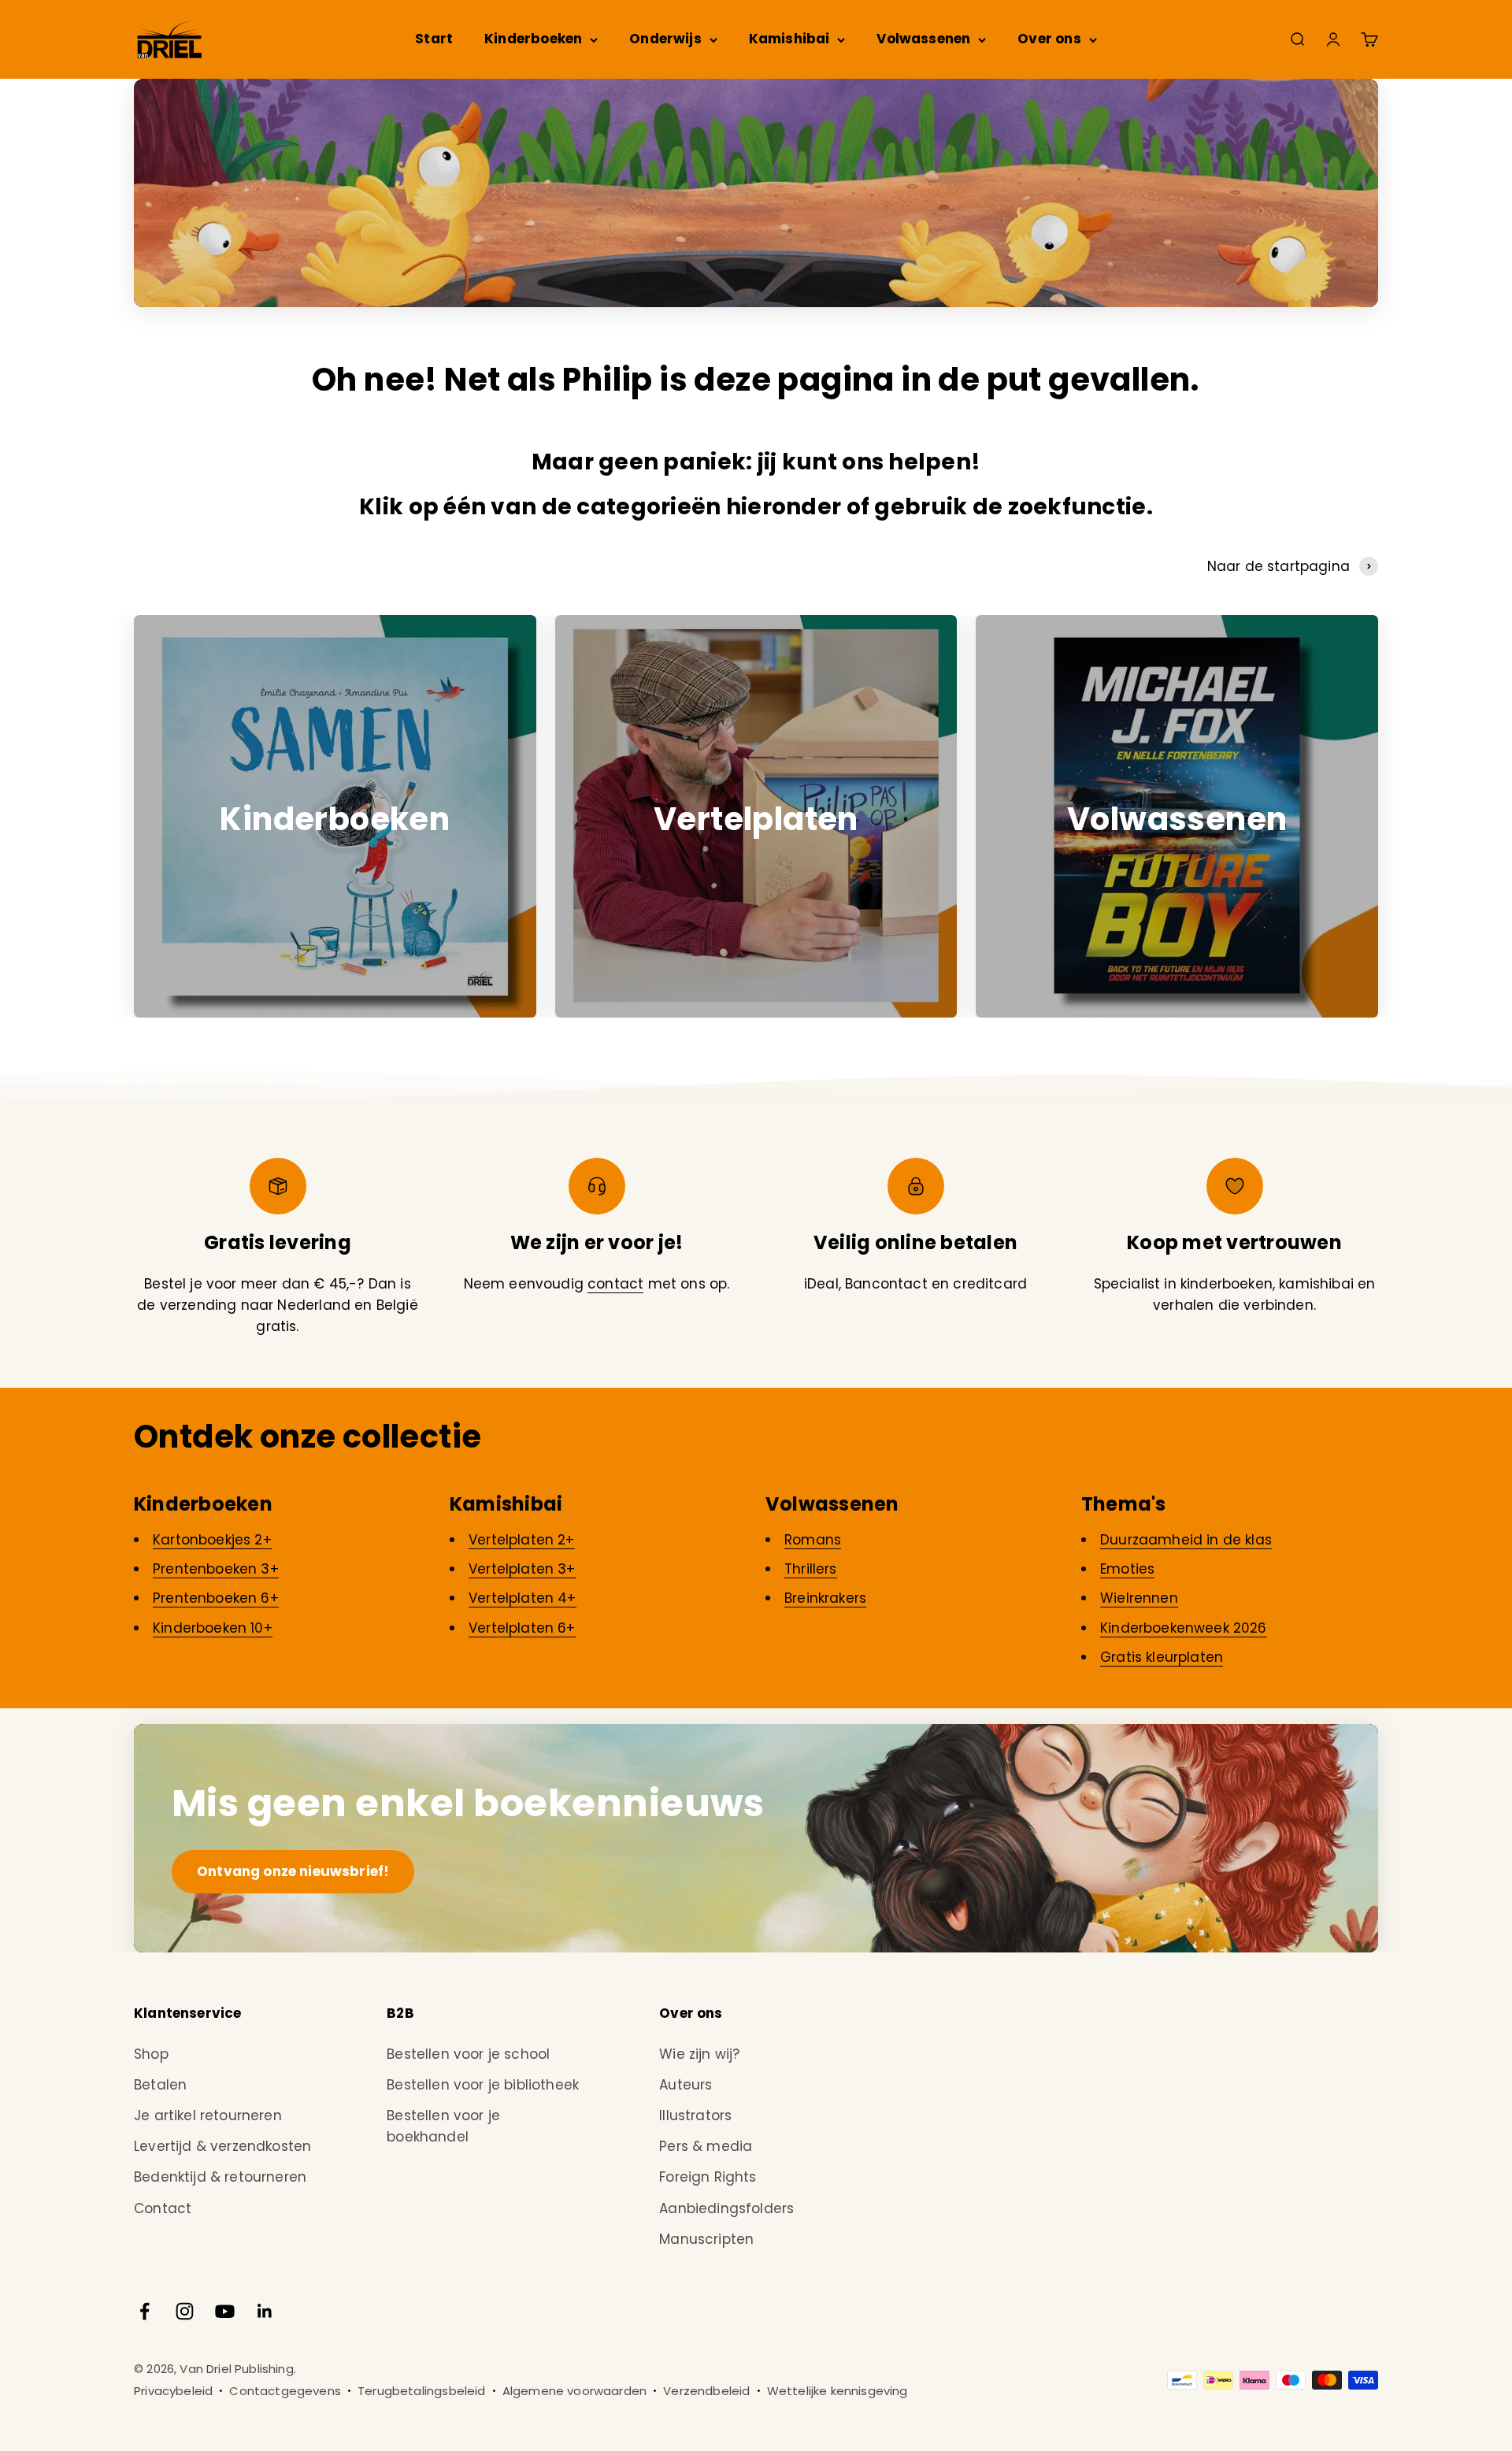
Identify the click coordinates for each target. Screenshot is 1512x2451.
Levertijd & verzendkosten (222, 2146)
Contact (163, 2208)
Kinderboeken (533, 39)
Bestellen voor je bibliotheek (483, 2085)
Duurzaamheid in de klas (1186, 1540)
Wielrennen (1139, 1598)
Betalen (160, 2085)
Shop (151, 2054)
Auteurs (686, 2085)
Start (434, 39)
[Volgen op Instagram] (185, 2311)
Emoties (1127, 1569)
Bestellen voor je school (468, 2054)
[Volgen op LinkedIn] (265, 2311)
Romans (813, 1540)
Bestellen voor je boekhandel (443, 2126)
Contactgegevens (285, 2391)
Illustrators (695, 2115)
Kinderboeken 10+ (213, 1628)
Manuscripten (706, 2239)
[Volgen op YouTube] (225, 2311)
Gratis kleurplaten (1162, 1657)
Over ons (1049, 39)
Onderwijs (665, 39)
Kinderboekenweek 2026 (1184, 1628)
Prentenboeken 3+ (216, 1569)
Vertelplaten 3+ (522, 1569)
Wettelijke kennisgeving (838, 2391)
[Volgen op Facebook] (145, 2311)
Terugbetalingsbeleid (421, 2391)
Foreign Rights (708, 2177)
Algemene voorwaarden (574, 2391)
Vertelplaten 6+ (522, 1628)
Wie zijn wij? (699, 2054)
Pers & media (706, 2146)
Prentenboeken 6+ (216, 1598)
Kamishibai (789, 39)
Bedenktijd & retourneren (220, 2177)
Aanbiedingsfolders (726, 2208)
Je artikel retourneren (208, 2115)
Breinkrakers (825, 1598)
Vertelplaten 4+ (523, 1598)
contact (615, 1284)
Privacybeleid (173, 2391)
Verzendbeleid (706, 2391)
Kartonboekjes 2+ (212, 1540)
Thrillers (811, 1569)
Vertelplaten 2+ (522, 1540)
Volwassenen (923, 39)
